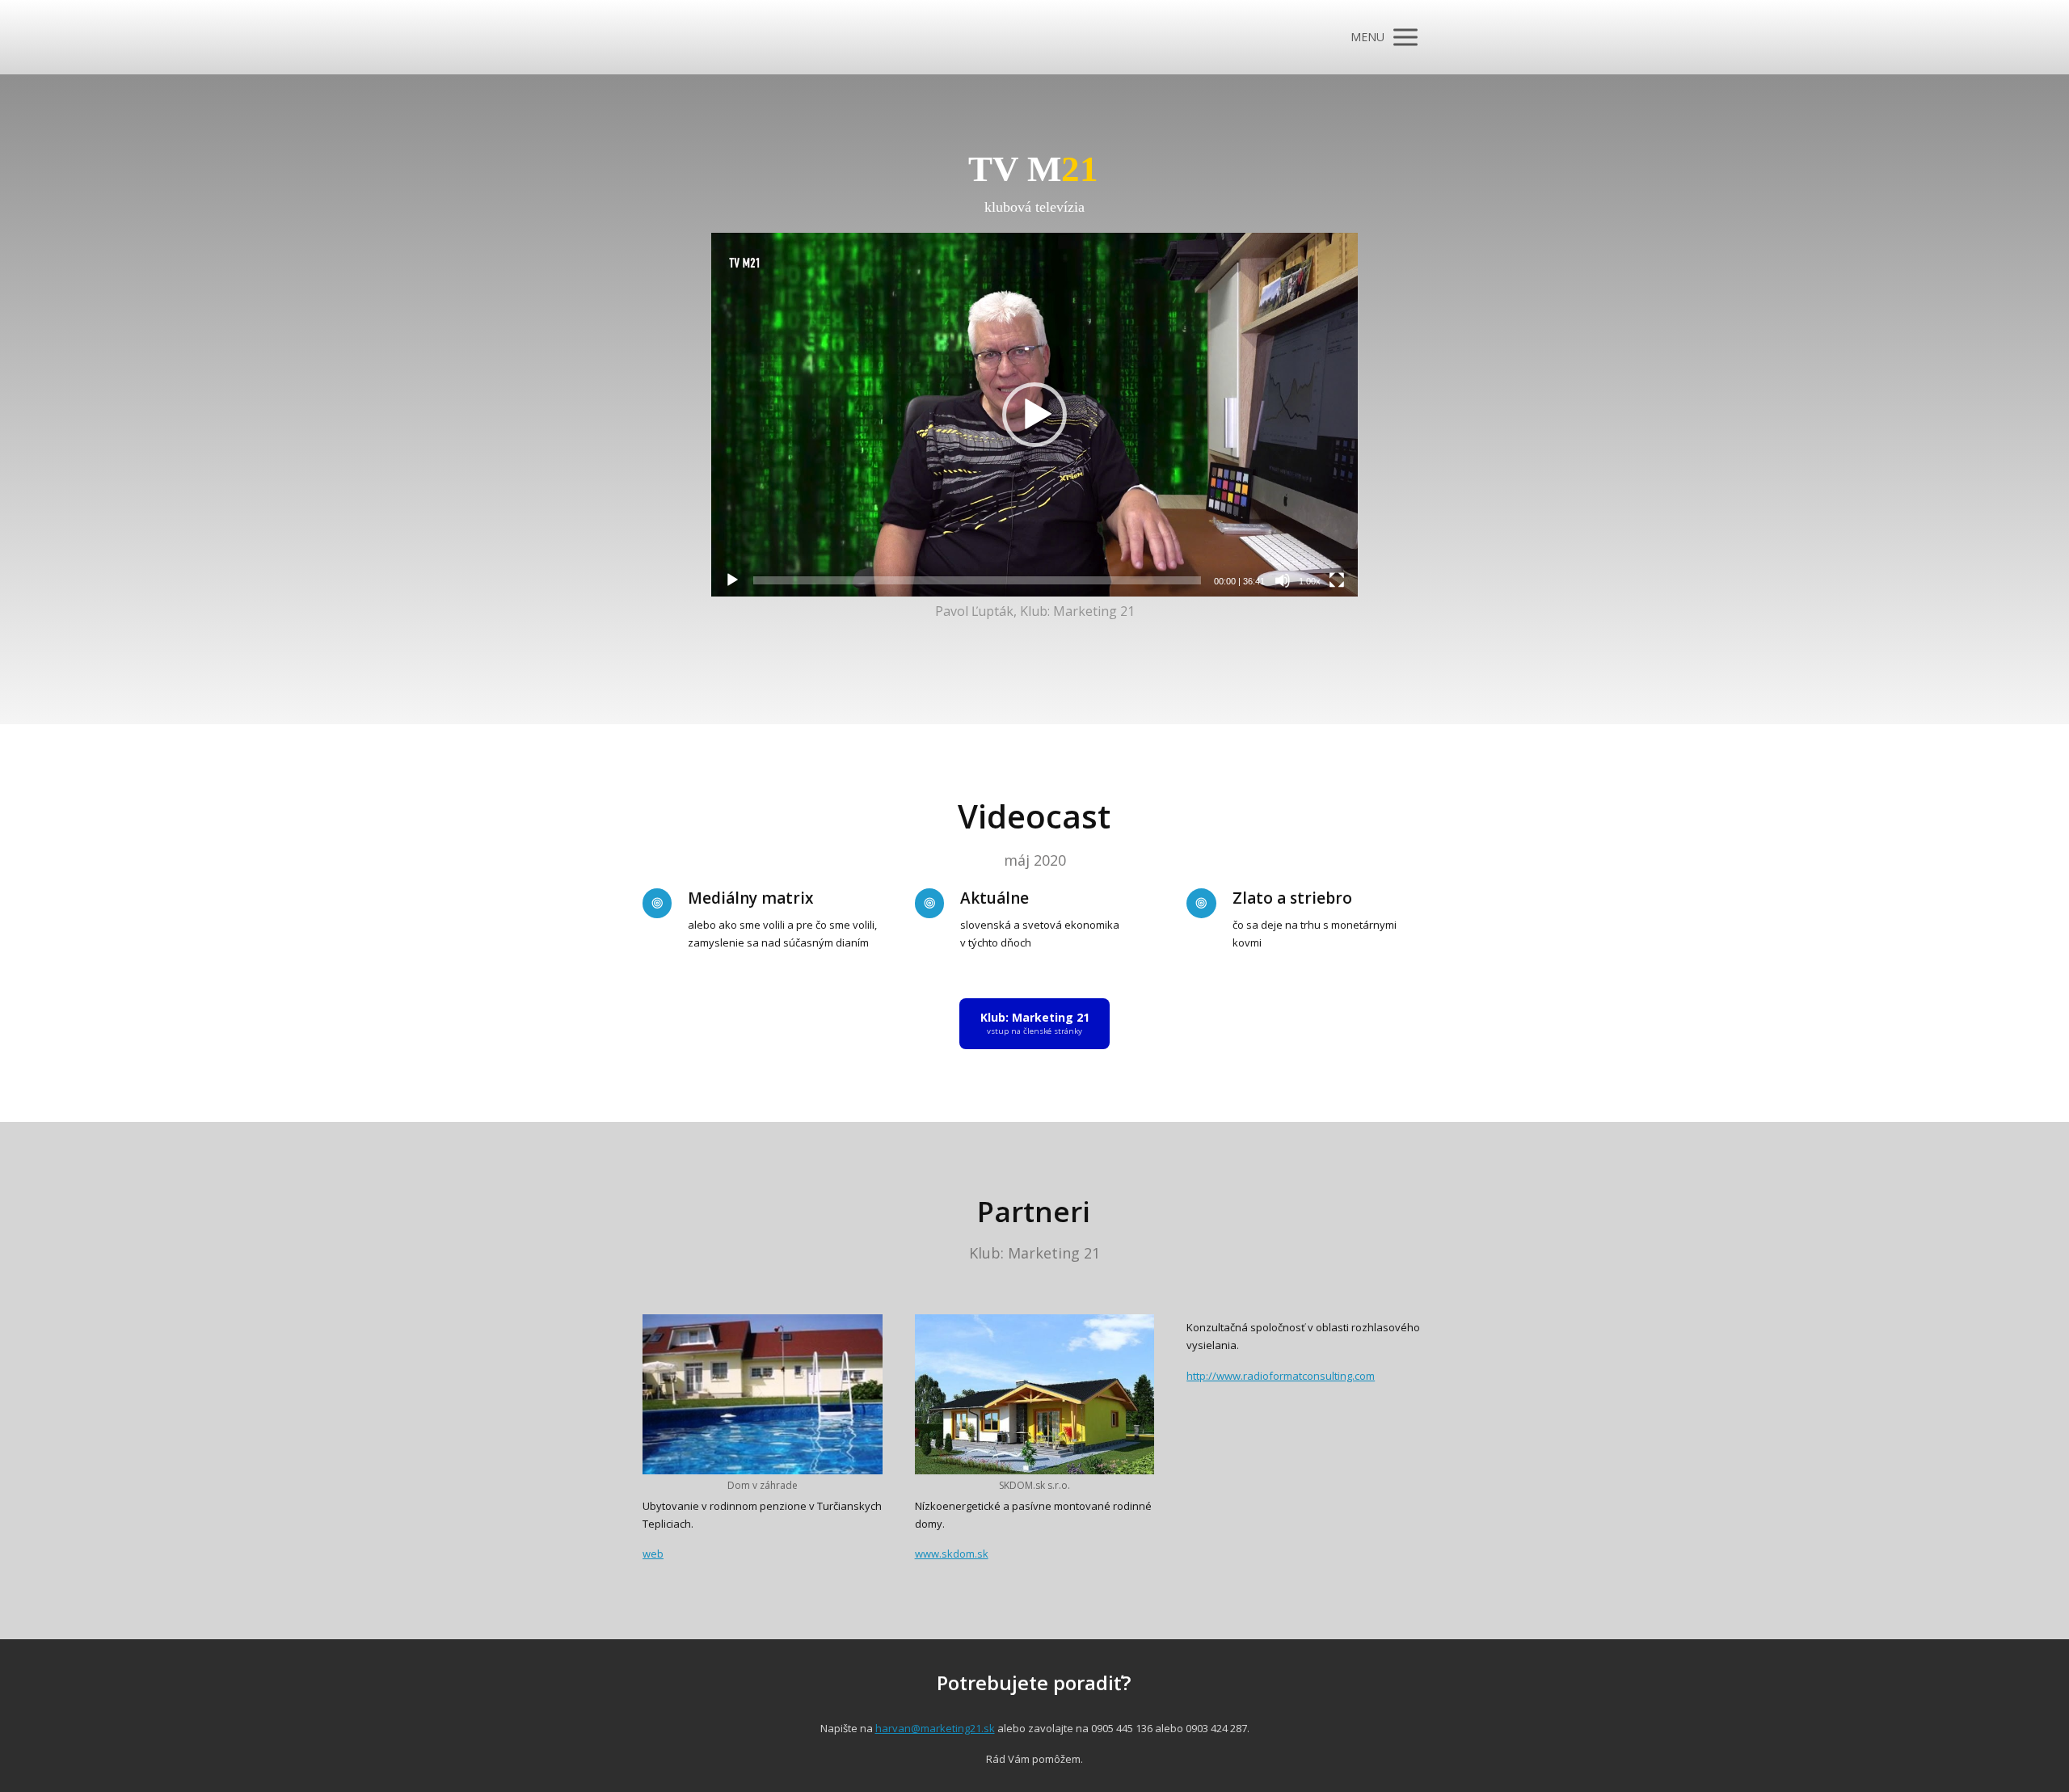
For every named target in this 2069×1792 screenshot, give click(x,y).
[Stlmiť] (1283, 580)
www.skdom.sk (952, 1554)
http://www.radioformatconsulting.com (1281, 1376)
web (653, 1554)
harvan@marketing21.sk (935, 1728)
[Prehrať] (732, 580)
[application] (1034, 415)
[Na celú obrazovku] (1337, 580)
